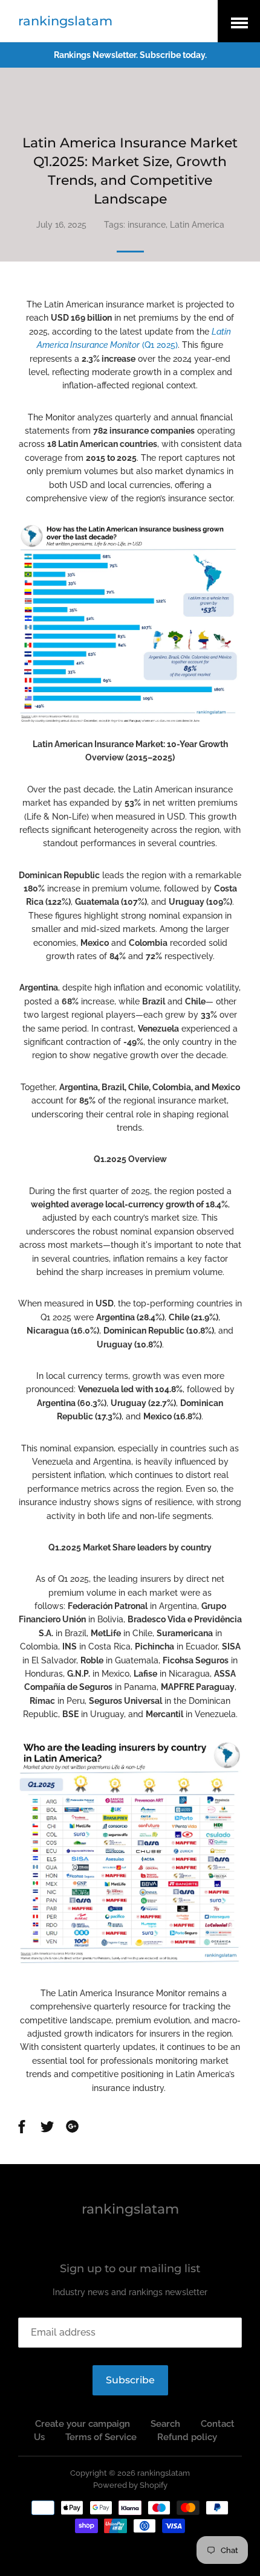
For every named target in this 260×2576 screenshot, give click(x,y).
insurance (147, 225)
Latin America (197, 225)
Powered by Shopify (130, 2485)
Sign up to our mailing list (130, 2269)
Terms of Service (101, 2437)
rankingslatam (65, 21)
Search (165, 2424)
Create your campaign (83, 2424)
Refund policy (187, 2437)
